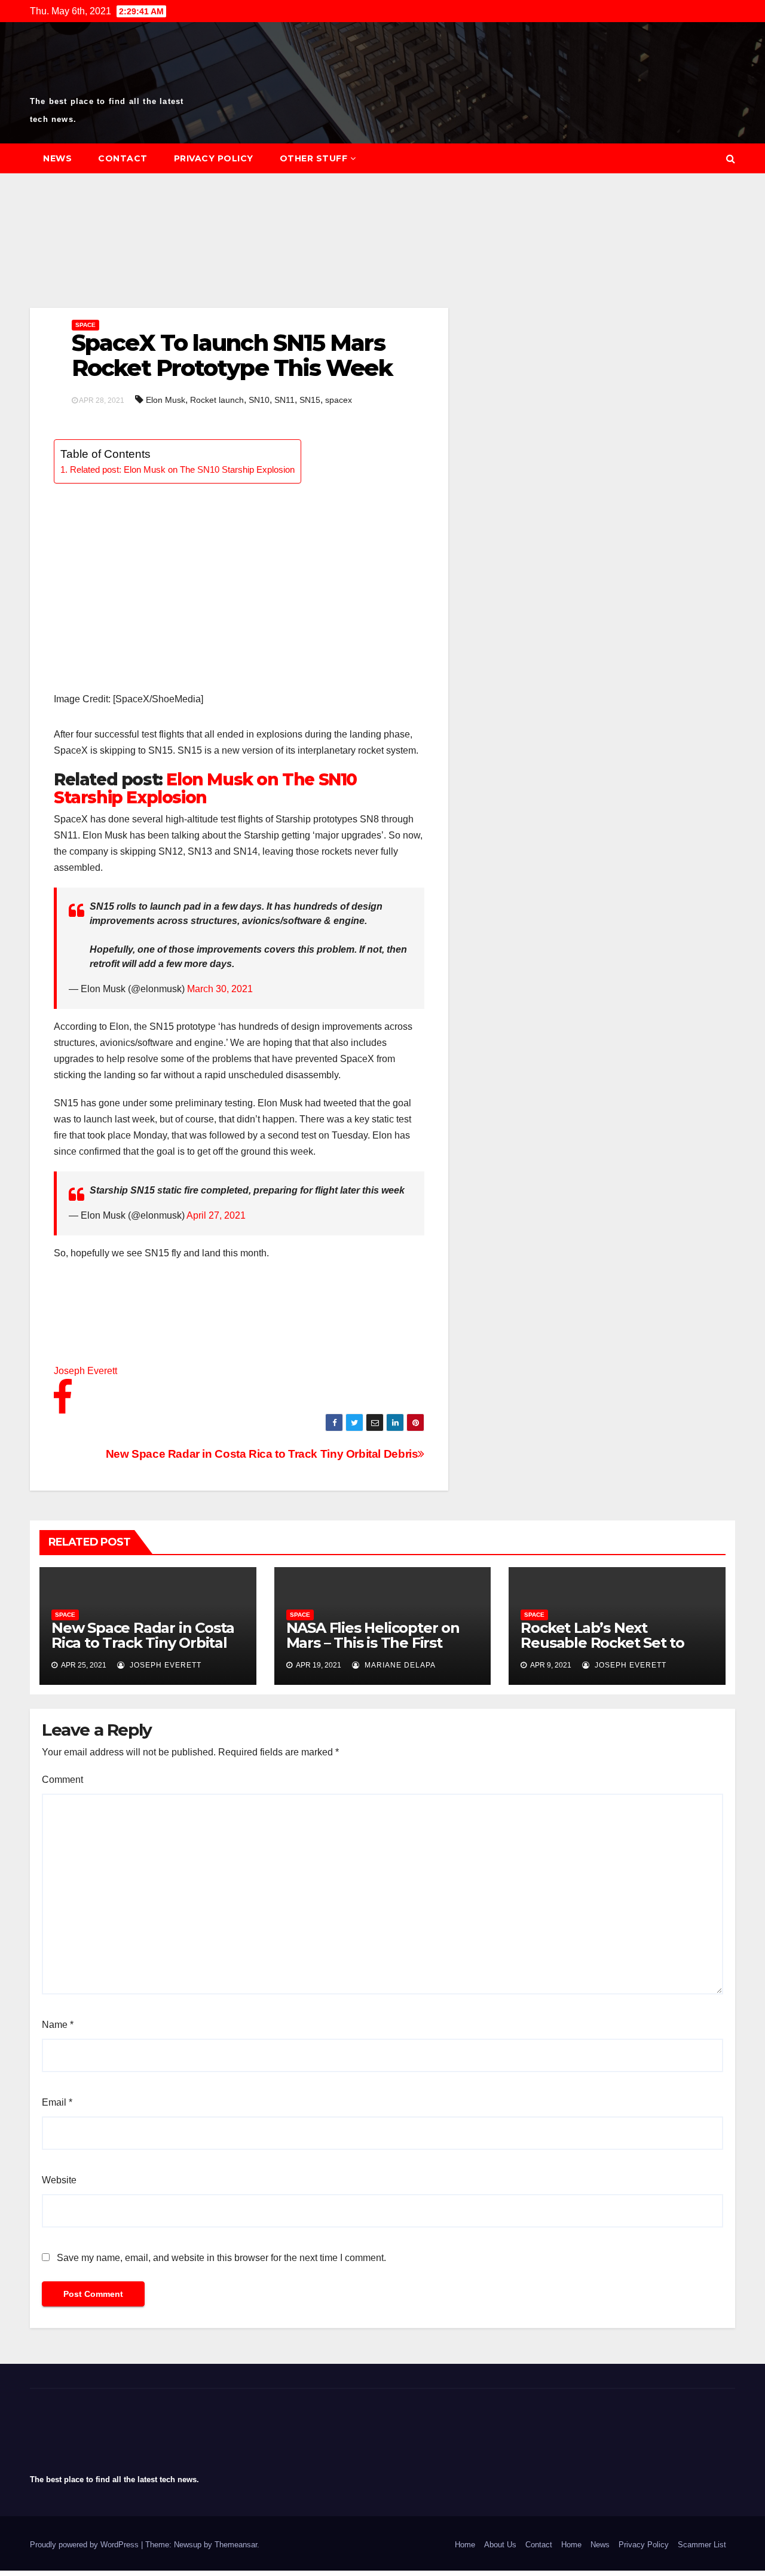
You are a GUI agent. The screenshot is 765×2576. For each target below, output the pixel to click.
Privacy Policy (214, 158)
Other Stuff (314, 158)
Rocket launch (217, 400)
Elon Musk (166, 400)
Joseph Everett (164, 1665)
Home (465, 2545)
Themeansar (236, 2545)
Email (57, 2102)
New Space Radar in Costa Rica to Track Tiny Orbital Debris (262, 1454)
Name (58, 2025)
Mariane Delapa (399, 1665)
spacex (339, 400)
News (57, 158)
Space (85, 325)
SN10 (259, 400)
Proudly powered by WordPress (85, 2545)
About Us (500, 2545)
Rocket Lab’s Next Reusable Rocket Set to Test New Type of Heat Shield (602, 1650)
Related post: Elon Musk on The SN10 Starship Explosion (182, 469)
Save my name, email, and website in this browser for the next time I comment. (221, 2258)
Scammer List (702, 2545)
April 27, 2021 (216, 1215)
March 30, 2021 (220, 989)
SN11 (284, 400)
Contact (123, 158)
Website (59, 2180)
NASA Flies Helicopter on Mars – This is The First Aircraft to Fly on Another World (375, 1650)
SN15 (310, 400)
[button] (731, 159)
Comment (62, 1780)
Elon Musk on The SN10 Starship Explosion (205, 788)
